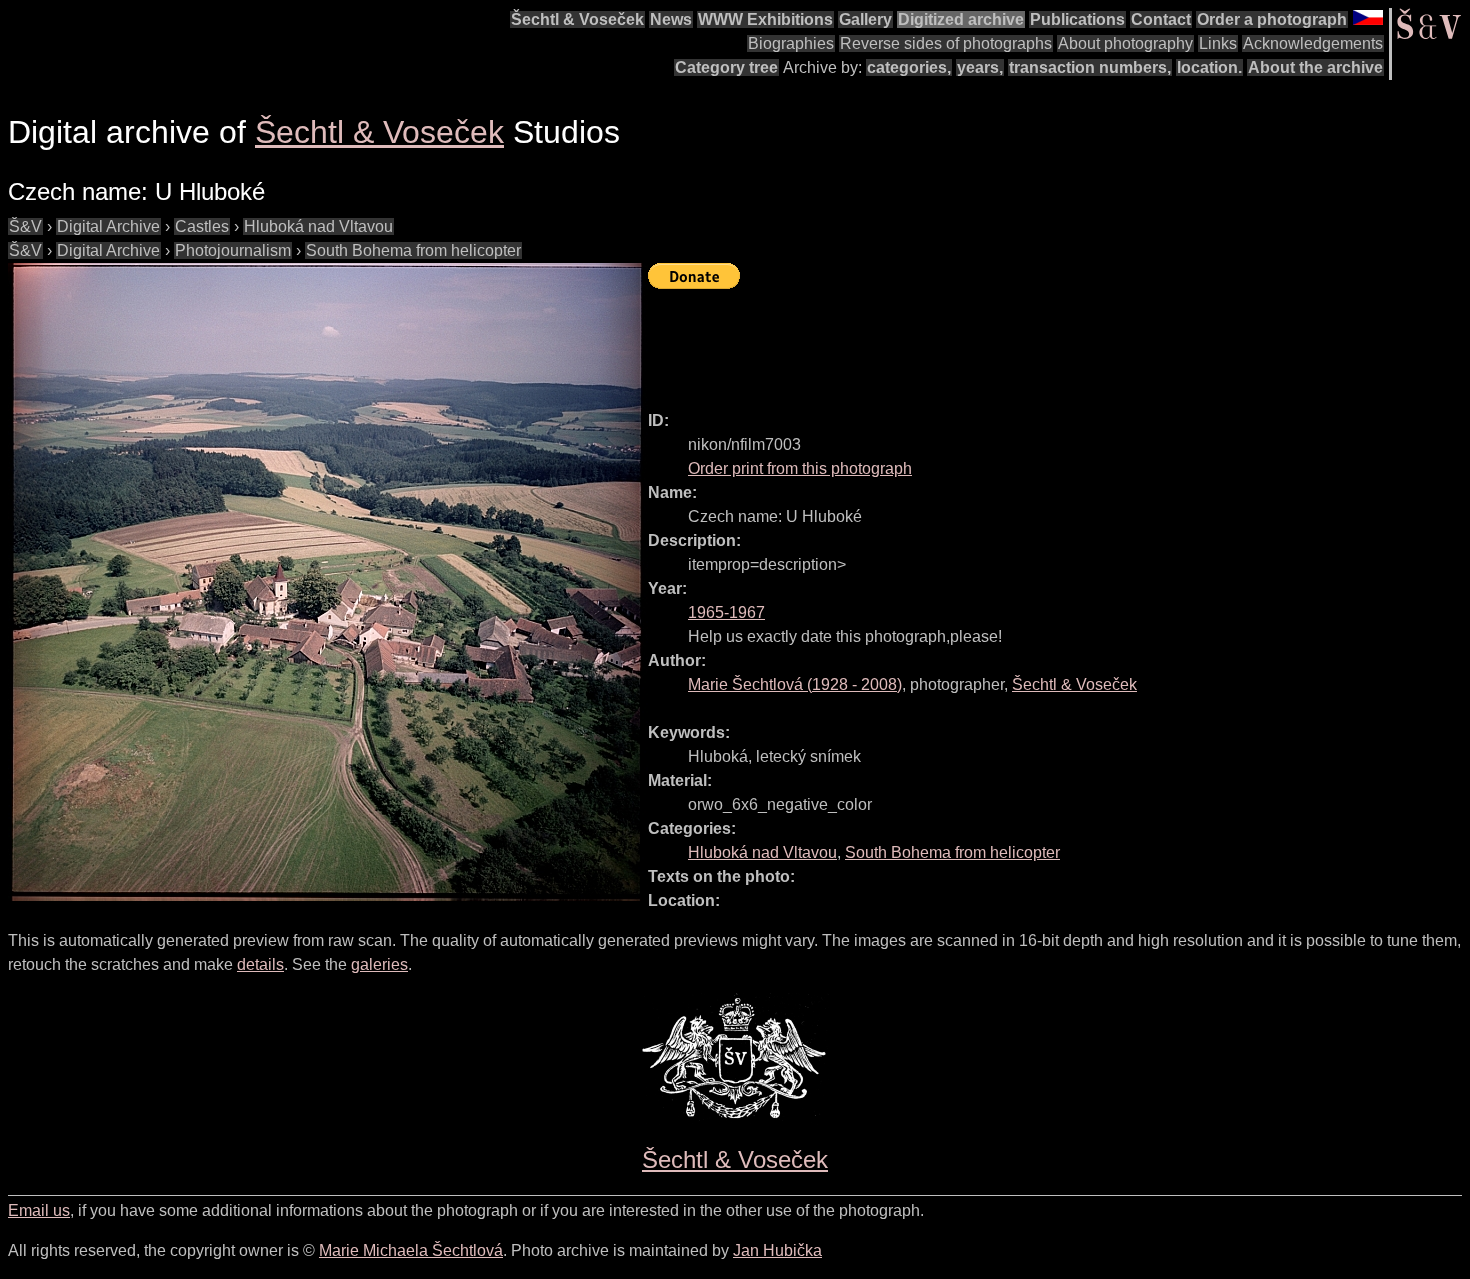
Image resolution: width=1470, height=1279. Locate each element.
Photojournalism (233, 250)
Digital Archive (108, 226)
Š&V (25, 226)
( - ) (795, 684)
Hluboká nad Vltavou (318, 226)
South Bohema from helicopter (413, 250)
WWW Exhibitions (765, 19)
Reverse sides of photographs (946, 43)
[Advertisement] (1012, 341)
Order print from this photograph (800, 468)
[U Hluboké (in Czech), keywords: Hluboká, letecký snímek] (328, 582)
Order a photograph (1272, 19)
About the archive (1315, 67)
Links (1218, 43)
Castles (202, 226)
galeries (379, 964)
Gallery (865, 19)
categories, (909, 67)
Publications (1077, 19)
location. (1209, 67)
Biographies (791, 43)
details (260, 964)
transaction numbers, (1090, 67)
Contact (1161, 19)
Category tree (726, 67)
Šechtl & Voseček (577, 19)
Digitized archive (961, 19)
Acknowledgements (1313, 43)
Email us (39, 1210)
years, (980, 67)
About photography (1125, 43)
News (671, 19)
